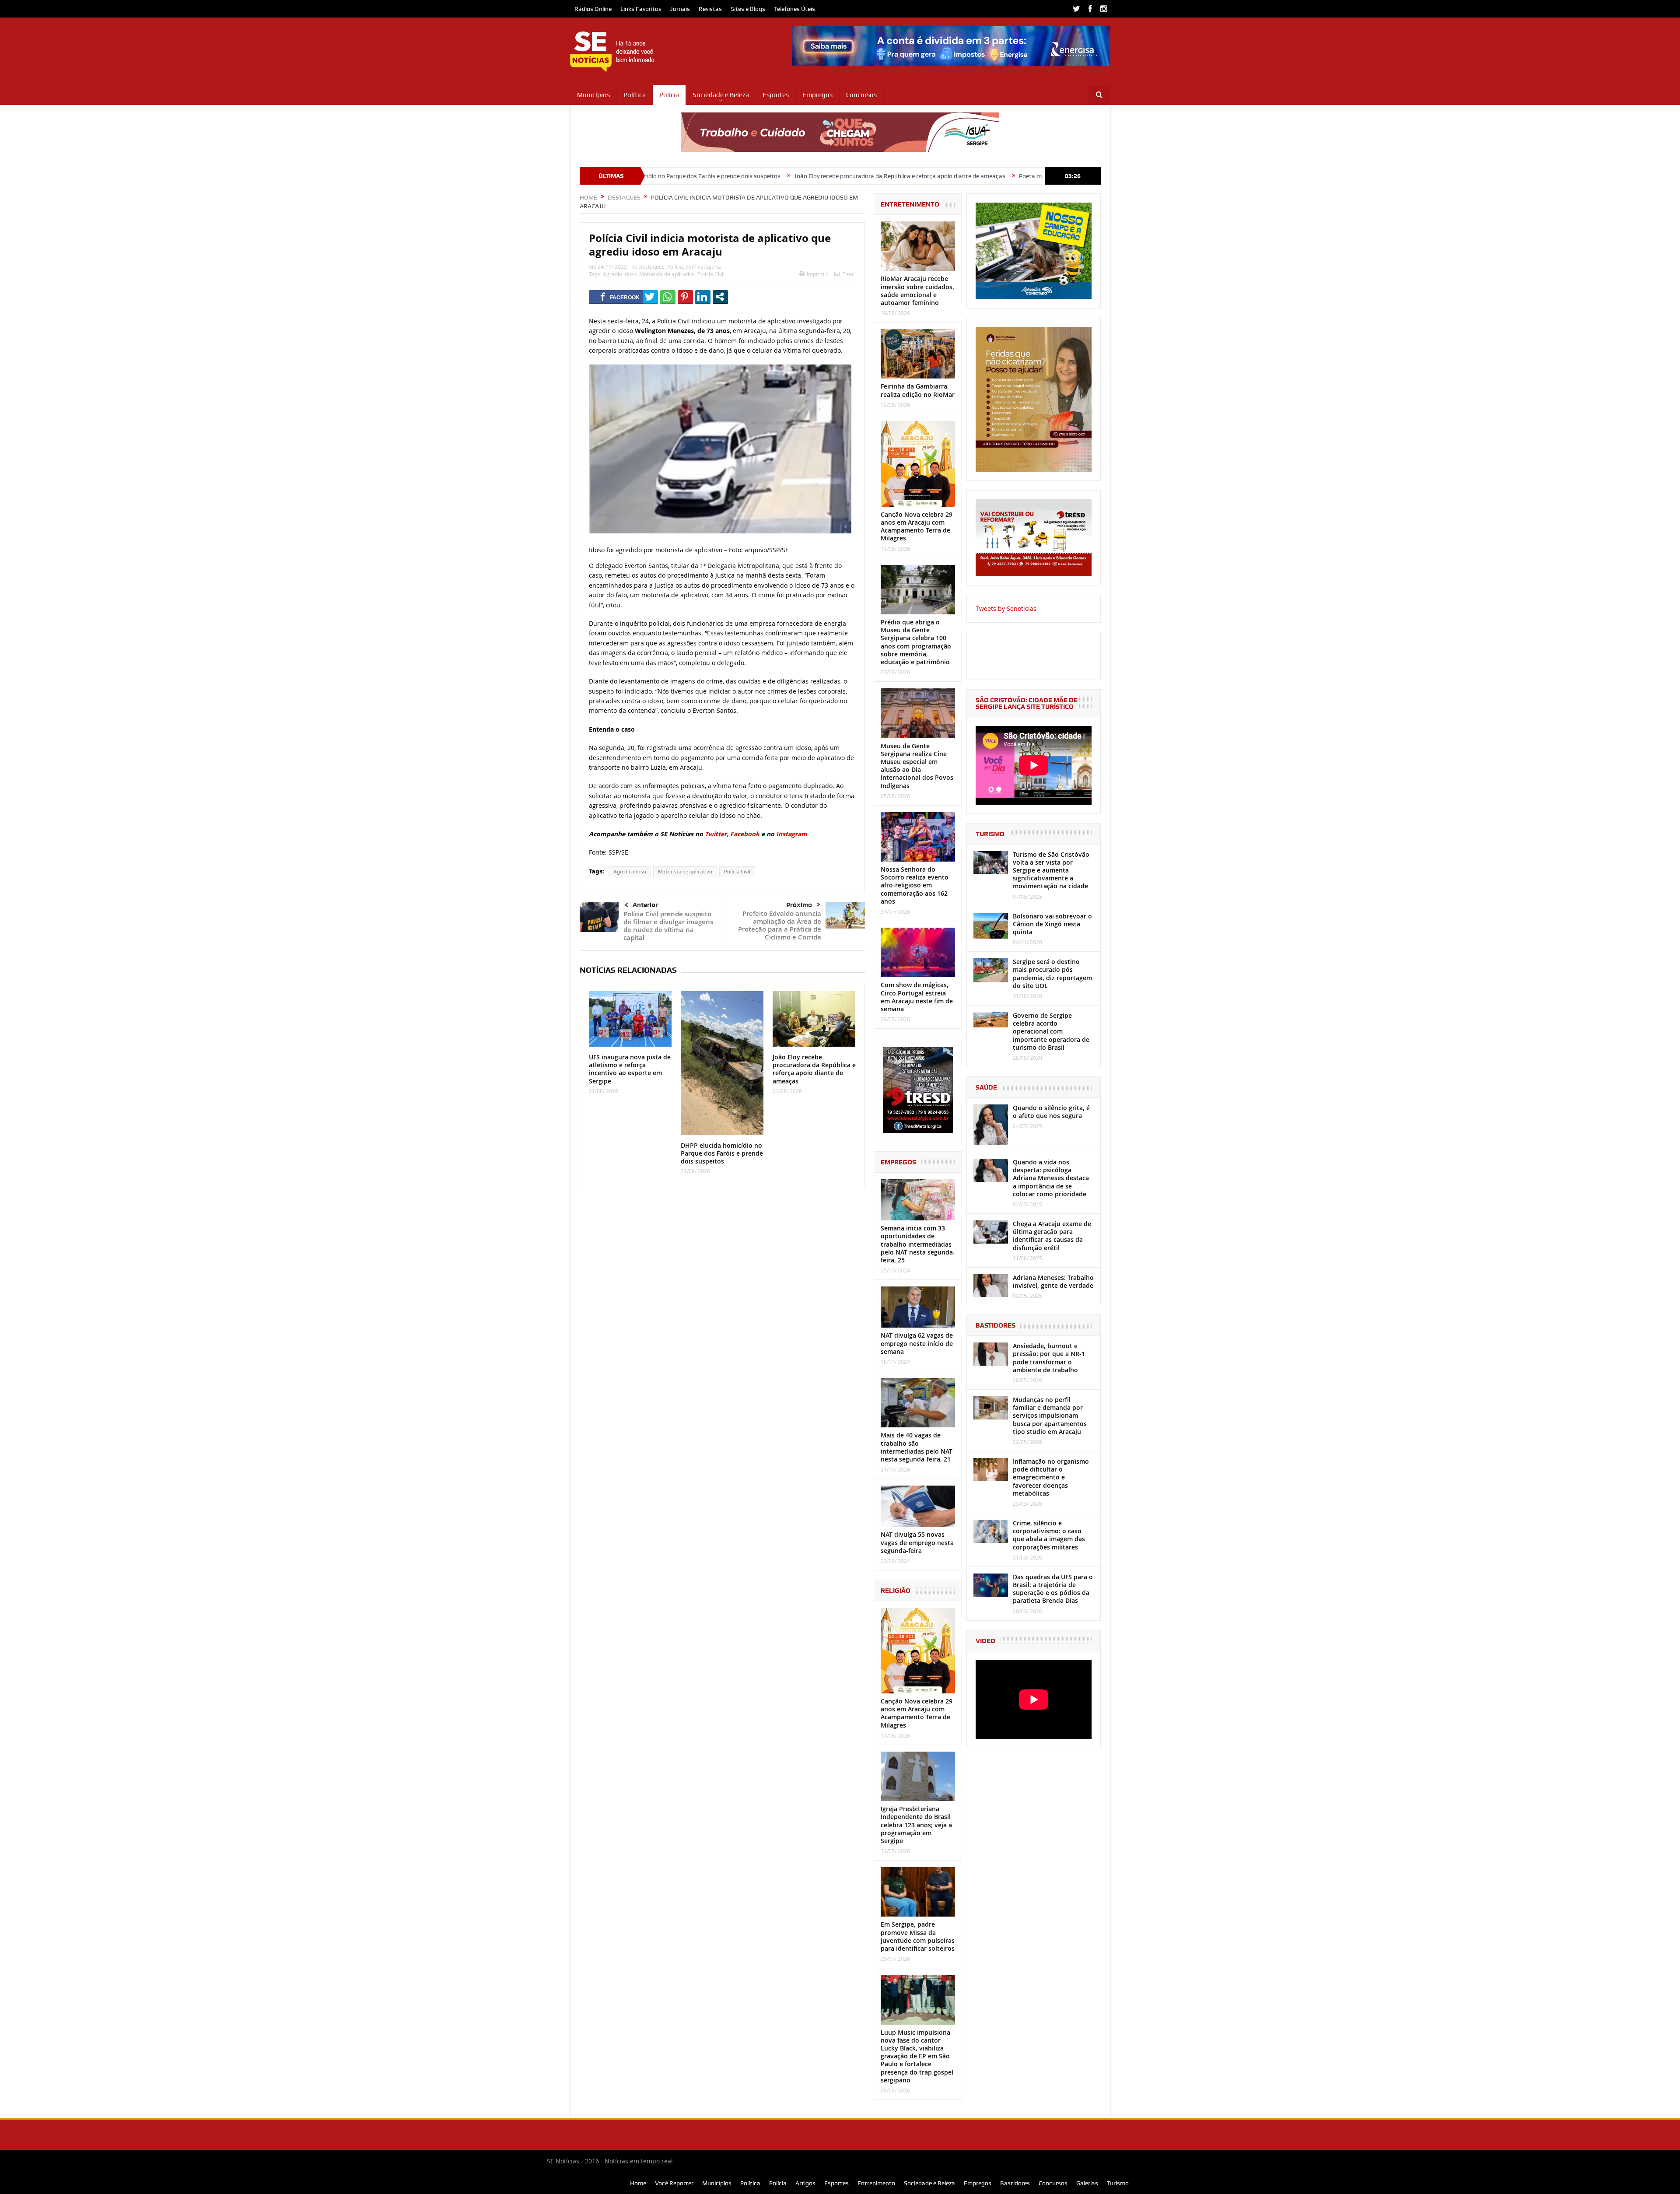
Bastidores (1015, 2183)
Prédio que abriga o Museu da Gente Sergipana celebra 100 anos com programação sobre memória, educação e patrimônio (916, 642)
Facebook (745, 834)
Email (849, 274)
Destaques (651, 266)
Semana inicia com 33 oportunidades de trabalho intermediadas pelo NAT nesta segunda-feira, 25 (918, 1244)
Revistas (710, 9)
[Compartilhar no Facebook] (620, 297)
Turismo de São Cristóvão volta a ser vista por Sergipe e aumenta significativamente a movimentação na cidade (1051, 870)
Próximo (799, 905)
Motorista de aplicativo (667, 274)
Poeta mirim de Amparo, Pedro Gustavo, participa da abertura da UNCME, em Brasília (966, 176)
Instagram (792, 834)
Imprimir (817, 274)
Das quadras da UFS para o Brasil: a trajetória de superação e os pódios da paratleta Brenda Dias (1053, 1589)
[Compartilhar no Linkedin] (703, 297)
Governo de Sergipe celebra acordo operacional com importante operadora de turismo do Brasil (1051, 1031)
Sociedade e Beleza (721, 95)
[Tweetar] (650, 297)
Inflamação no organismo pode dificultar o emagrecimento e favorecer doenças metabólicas (1051, 1477)
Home (638, 2183)
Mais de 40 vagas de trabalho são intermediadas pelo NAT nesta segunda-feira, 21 (917, 1447)
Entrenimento (876, 2183)
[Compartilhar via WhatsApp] (668, 297)
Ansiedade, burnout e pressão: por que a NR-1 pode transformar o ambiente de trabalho (1049, 1358)
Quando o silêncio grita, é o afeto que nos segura (1051, 1112)
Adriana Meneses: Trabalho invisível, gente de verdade (1053, 1281)
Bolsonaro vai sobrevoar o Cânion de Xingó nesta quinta (1052, 924)
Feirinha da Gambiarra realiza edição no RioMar (918, 390)
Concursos (861, 95)
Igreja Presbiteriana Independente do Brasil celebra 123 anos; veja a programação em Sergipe (916, 1825)
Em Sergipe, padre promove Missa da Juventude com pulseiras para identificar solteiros (918, 1936)
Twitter (716, 834)
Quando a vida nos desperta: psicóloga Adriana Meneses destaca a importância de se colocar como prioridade (1051, 1178)
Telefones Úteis (794, 9)
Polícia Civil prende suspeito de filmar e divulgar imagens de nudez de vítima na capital (668, 926)
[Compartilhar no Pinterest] (685, 297)
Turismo (1118, 2183)
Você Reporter (674, 2183)
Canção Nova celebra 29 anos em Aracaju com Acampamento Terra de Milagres (917, 526)
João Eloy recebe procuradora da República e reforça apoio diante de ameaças (732, 176)
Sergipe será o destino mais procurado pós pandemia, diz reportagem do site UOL (1052, 974)
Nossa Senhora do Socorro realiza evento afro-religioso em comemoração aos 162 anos (915, 885)
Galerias (1087, 2183)
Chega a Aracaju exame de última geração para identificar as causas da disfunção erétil (1052, 1236)
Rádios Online (593, 9)
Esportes (776, 95)
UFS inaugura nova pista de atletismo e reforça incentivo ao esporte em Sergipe (630, 1069)
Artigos (805, 2183)
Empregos (817, 95)
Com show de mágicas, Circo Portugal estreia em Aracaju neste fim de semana (917, 997)
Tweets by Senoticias (1006, 608)
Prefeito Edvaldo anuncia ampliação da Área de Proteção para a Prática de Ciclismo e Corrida (780, 925)
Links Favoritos (641, 9)
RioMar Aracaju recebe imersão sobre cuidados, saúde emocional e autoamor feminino (917, 291)
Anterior (645, 905)
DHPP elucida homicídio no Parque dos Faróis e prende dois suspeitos (722, 1153)
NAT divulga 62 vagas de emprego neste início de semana (917, 1343)
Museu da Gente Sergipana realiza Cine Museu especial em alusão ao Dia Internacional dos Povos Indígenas (917, 766)
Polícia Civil (711, 274)
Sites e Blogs (748, 9)
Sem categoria (703, 266)
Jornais (680, 9)
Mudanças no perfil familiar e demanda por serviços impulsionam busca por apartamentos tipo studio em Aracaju (1050, 1416)
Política (635, 95)
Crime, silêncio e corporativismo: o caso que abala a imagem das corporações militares (1049, 1535)
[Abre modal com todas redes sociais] (720, 297)
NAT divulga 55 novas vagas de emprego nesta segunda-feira (917, 1542)
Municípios (593, 95)
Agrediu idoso (620, 274)
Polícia (669, 95)
